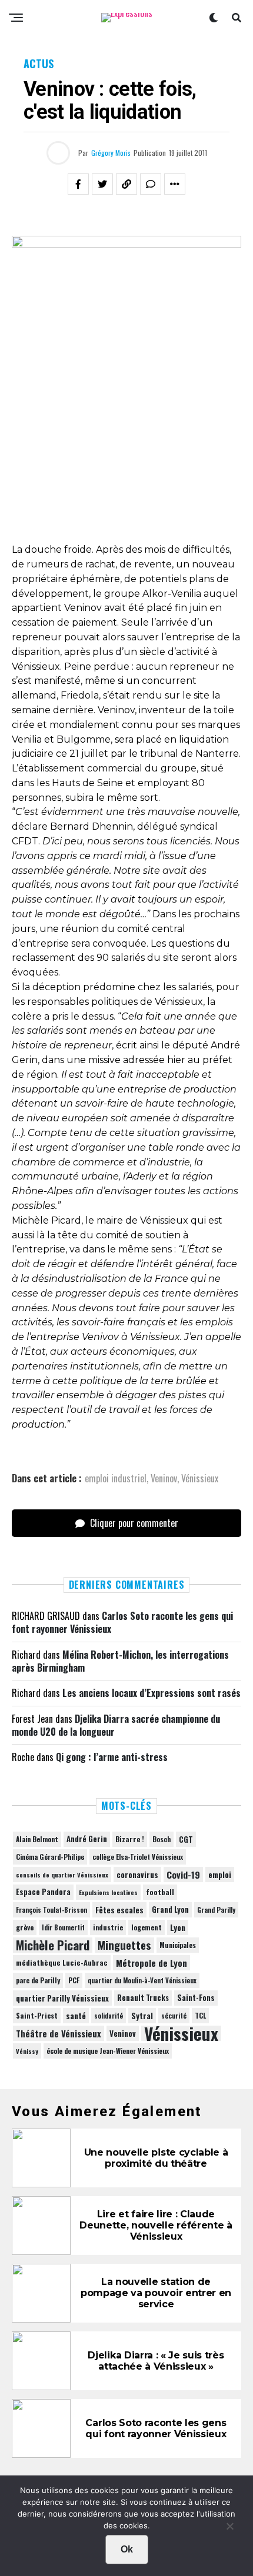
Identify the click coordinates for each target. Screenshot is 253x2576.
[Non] (229, 2529)
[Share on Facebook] (78, 184)
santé (76, 2016)
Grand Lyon (170, 1910)
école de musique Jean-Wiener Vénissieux (108, 2051)
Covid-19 (183, 1875)
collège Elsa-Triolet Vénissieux (138, 1857)
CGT (186, 1839)
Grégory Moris (111, 153)
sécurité (174, 2016)
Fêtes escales (119, 1910)
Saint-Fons (196, 1998)
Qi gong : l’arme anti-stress (112, 1757)
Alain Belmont (37, 1839)
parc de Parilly (38, 1980)
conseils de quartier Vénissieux (62, 1875)
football (160, 1892)
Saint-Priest (37, 2016)
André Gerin (87, 1839)
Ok (127, 2549)
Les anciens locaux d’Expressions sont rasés (152, 1693)
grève (25, 1927)
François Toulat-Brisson (51, 1910)
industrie (108, 1927)
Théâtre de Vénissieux (59, 2033)
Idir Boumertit (63, 1927)
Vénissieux (200, 1478)
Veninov (164, 1478)
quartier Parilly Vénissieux (62, 1998)
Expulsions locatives (108, 1892)
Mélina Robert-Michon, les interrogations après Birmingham (120, 1661)
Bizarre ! (130, 1839)
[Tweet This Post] (102, 184)
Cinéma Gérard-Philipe (50, 1857)
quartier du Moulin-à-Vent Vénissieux (142, 1980)
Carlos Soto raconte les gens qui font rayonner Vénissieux (122, 1622)
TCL (200, 2015)
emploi (220, 1875)
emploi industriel (116, 1478)
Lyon (178, 1927)
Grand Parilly (216, 1910)
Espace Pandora (43, 1892)
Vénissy (27, 2051)
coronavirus (137, 1875)
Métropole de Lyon (152, 1963)
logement (147, 1927)
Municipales (178, 1945)
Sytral (142, 2016)
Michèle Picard (53, 1945)
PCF (74, 1980)
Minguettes (124, 1945)
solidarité (109, 2016)
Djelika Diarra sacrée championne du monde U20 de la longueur (116, 1725)
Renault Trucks (143, 1998)
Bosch (162, 1839)
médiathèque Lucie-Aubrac (62, 1962)
